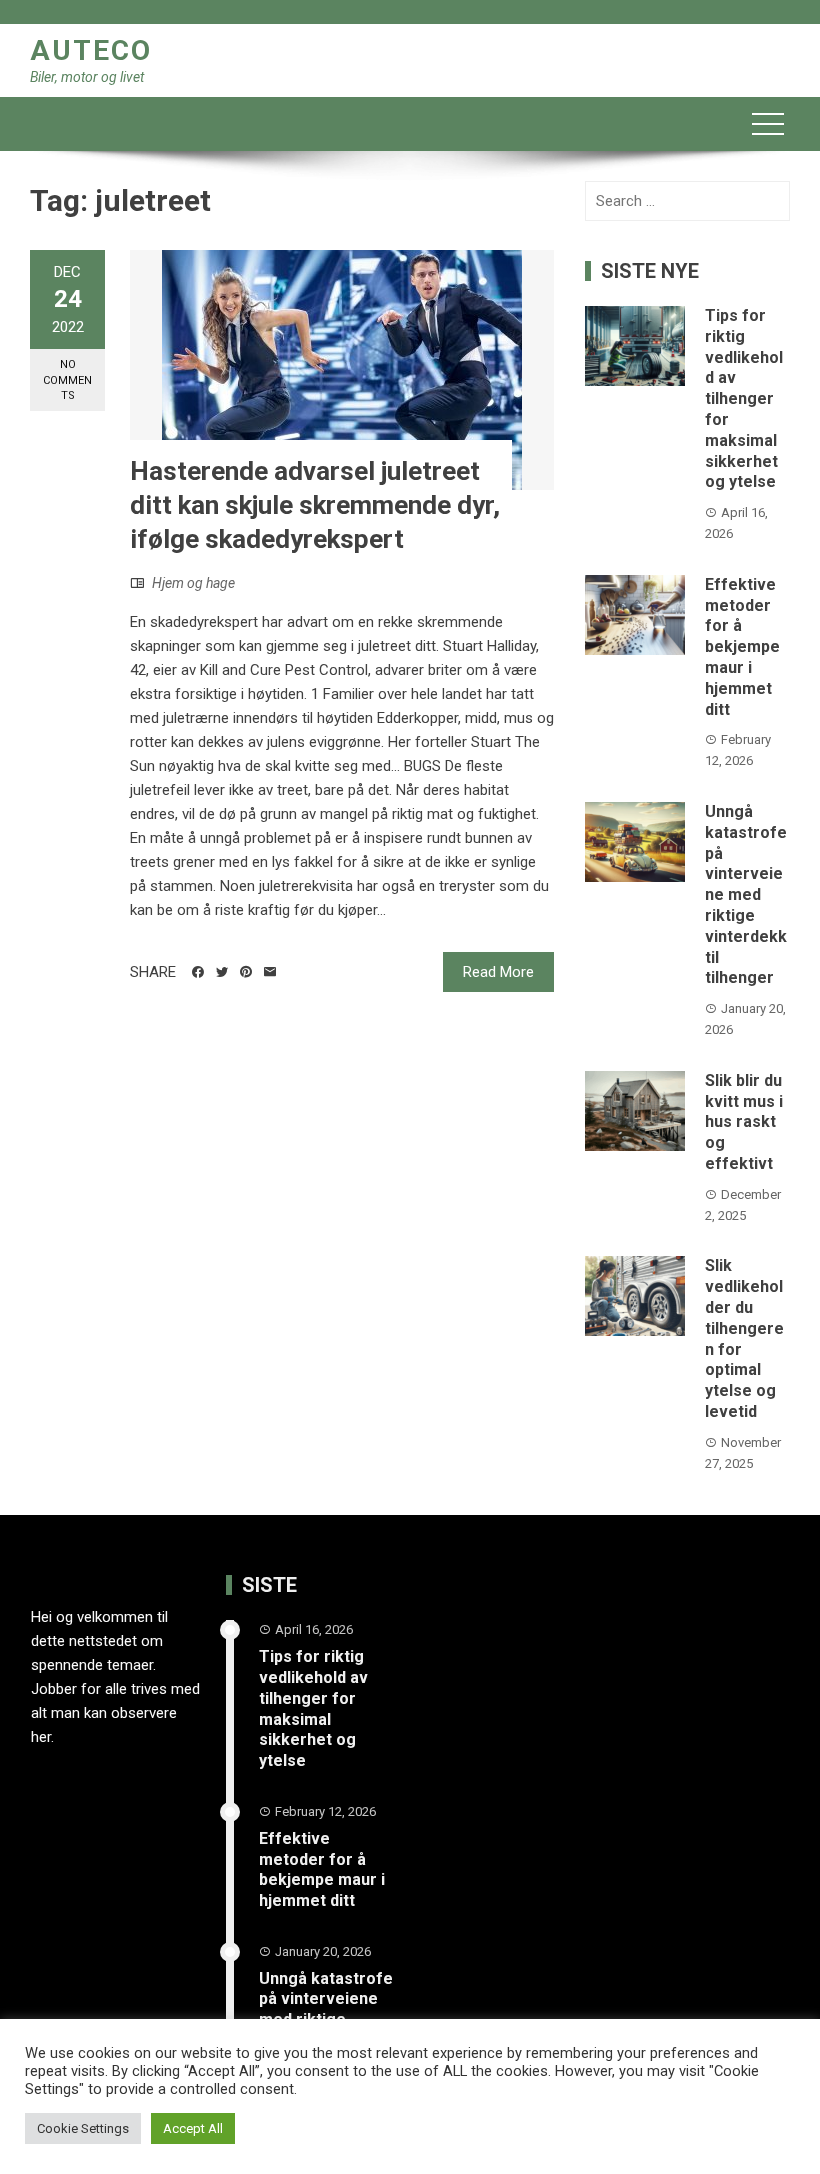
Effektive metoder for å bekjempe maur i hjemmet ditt (742, 647)
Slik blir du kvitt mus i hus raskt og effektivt (744, 1122)
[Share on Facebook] (198, 972)
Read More (498, 972)
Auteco (91, 50)
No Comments (67, 380)
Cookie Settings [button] (83, 2128)
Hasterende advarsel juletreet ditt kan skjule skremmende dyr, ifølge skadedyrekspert (315, 505)
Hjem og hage (193, 583)
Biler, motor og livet (87, 77)
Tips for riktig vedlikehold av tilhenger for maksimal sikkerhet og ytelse (744, 398)
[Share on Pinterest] (246, 972)
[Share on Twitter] (222, 972)
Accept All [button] (193, 2128)
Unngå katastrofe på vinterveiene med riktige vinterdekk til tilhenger (746, 894)
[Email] (270, 972)
